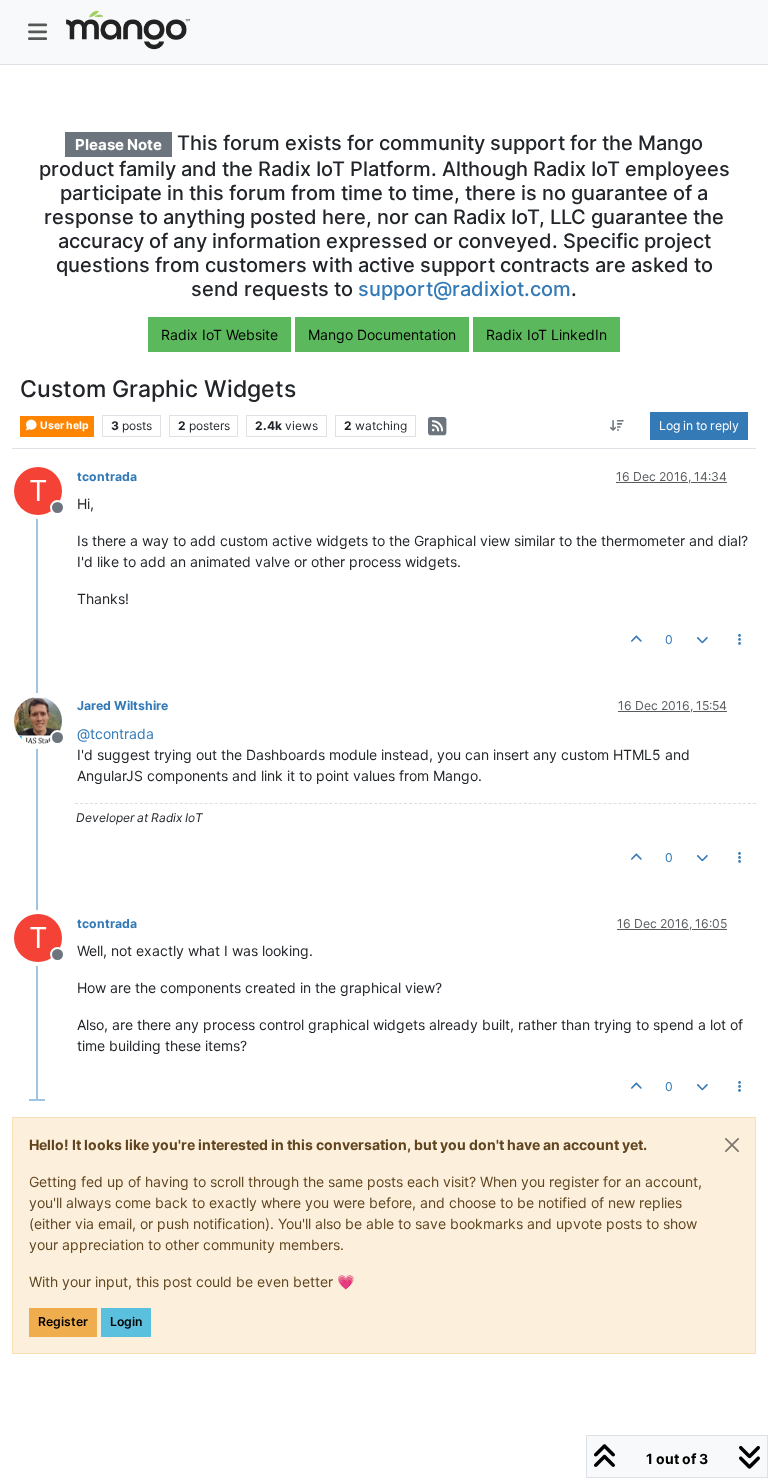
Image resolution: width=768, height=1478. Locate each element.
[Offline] (45, 718)
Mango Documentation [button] (382, 334)
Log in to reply (699, 425)
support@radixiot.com (464, 289)
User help (63, 425)
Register (63, 1321)
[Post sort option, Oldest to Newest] (617, 426)
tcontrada (107, 476)
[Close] (732, 1145)
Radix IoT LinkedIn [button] (546, 334)
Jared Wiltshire (122, 705)
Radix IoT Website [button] (219, 334)
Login (126, 1321)
